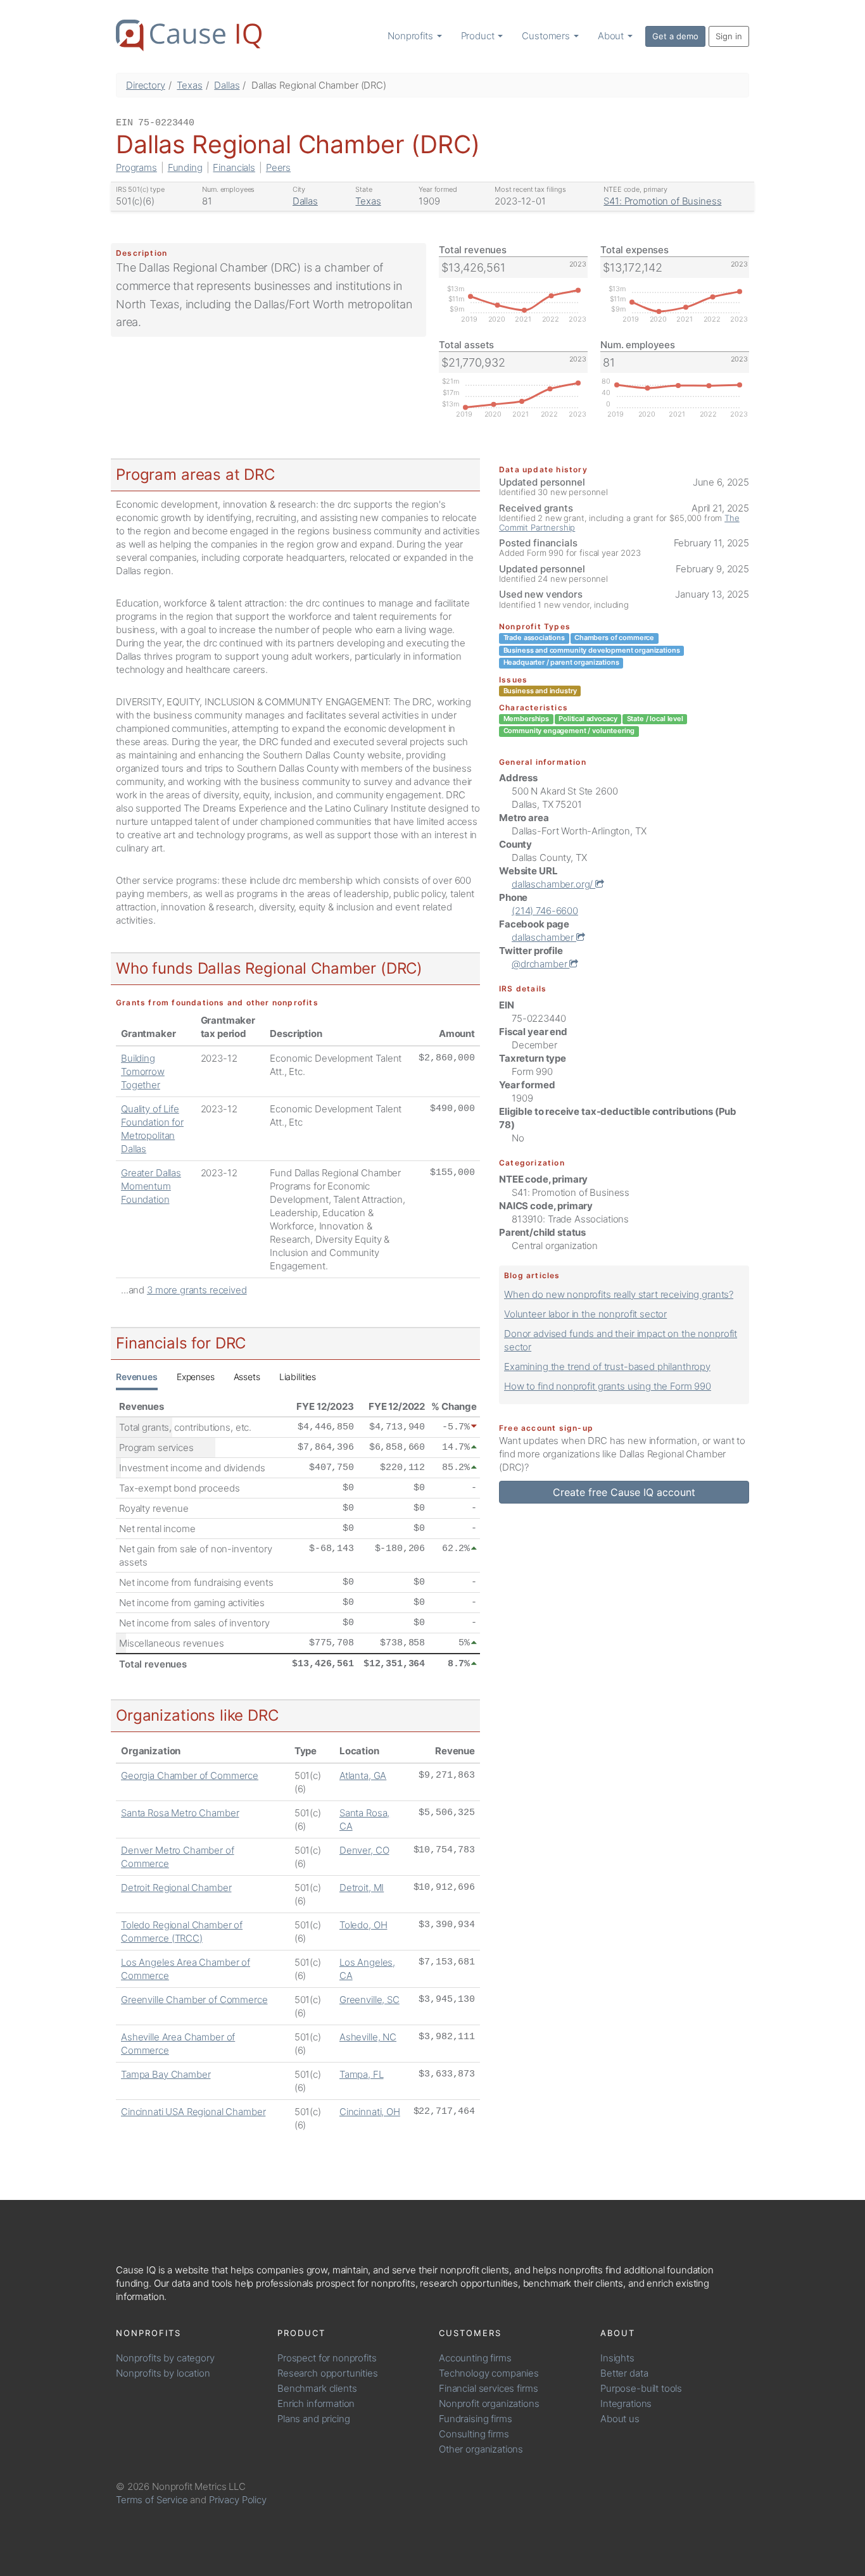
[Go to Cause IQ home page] (189, 35)
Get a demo (675, 36)
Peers (278, 167)
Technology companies (489, 2373)
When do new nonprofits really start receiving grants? (619, 1294)
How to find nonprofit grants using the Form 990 (608, 1386)
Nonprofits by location (163, 2373)
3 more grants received (197, 1290)
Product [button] (479, 36)
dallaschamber (544, 937)
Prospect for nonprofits (327, 2358)
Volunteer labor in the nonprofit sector (585, 1314)
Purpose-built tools (641, 2388)
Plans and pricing (313, 2419)
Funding (185, 167)
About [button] (612, 36)
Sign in (729, 36)
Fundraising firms (475, 2419)
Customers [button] (547, 36)
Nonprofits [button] (411, 36)
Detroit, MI (362, 1888)
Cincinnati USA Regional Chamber (193, 2112)
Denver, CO (364, 1850)
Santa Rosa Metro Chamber (180, 1813)
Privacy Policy (238, 2500)
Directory (146, 85)
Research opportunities (328, 2373)
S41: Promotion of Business (662, 201)
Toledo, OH (363, 1925)
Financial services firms (488, 2388)
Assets (247, 1377)
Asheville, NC (368, 2037)
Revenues (137, 1377)
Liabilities (298, 1377)
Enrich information (316, 2403)
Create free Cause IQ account (624, 1492)
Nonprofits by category (165, 2358)
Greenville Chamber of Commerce (194, 2000)
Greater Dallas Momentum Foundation (151, 1186)
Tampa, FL (362, 2074)
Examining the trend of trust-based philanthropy (607, 1367)
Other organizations (481, 2449)
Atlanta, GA (363, 1775)
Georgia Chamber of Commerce (190, 1775)
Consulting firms (474, 2434)
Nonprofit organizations (489, 2403)
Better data (624, 2373)
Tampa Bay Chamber (166, 2074)
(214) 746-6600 (545, 911)
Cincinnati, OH (370, 2112)
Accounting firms (475, 2358)
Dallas (227, 85)
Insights (617, 2358)
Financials (234, 167)
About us (620, 2419)
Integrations (626, 2403)
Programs (136, 167)
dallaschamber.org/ (553, 884)
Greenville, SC (369, 2000)
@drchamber (540, 964)
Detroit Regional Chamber (176, 1888)
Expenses (196, 1377)
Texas (189, 85)
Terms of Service (152, 2500)
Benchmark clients (317, 2388)
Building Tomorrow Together (143, 1071)
